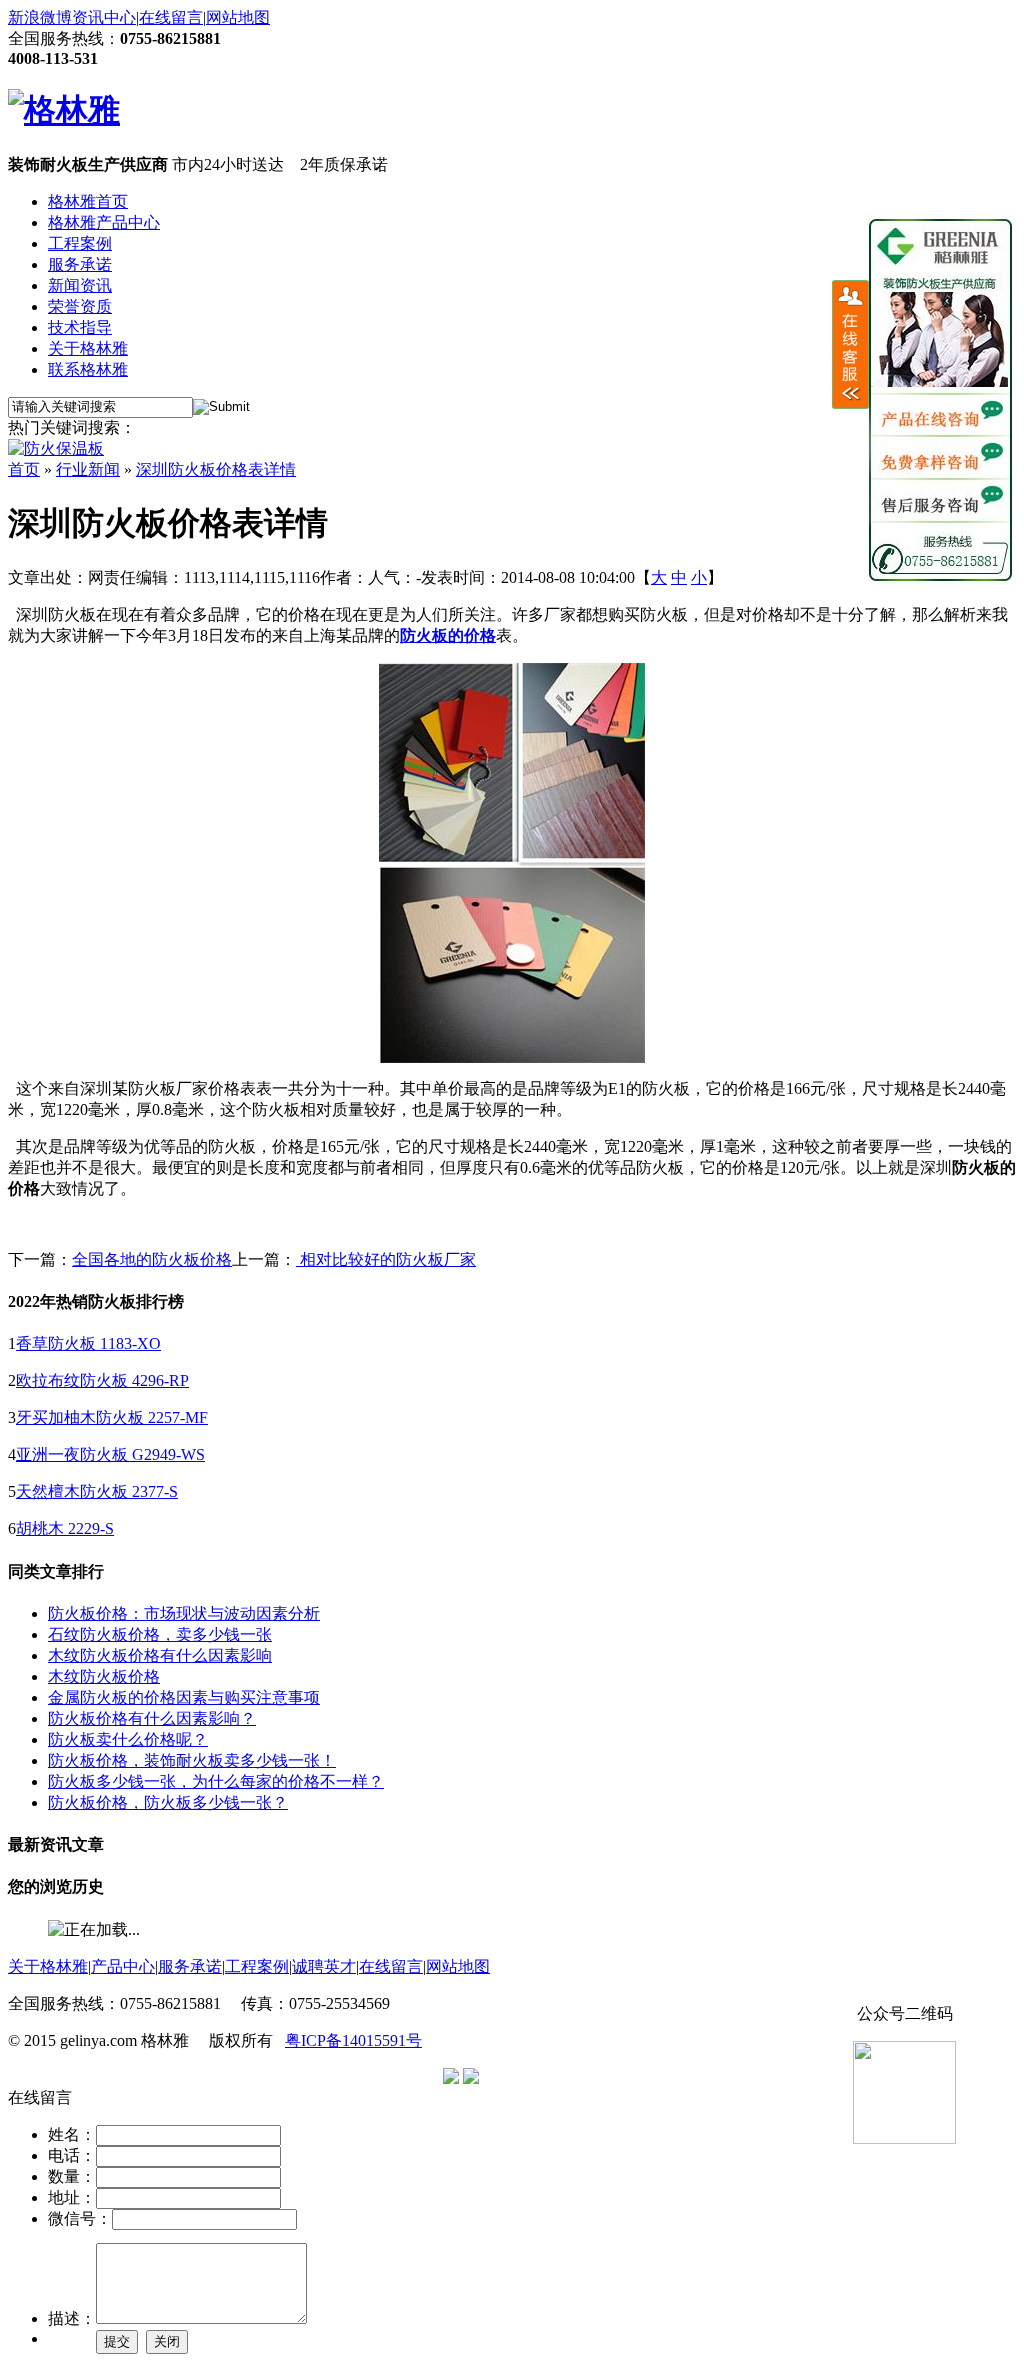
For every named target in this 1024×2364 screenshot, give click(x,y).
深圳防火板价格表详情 (216, 469)
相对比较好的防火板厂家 (386, 1259)
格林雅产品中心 (104, 222)
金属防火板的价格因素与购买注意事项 (184, 1697)
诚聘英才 (324, 1966)
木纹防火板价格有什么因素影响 (160, 1655)
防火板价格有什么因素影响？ (152, 1718)
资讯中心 (104, 17)
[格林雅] (64, 110)
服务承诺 (80, 264)
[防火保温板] (56, 448)
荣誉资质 (80, 306)
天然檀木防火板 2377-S (97, 1491)
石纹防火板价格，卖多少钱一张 (160, 1634)
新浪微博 (40, 17)
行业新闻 (88, 469)
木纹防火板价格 (104, 1676)
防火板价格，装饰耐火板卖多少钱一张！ (192, 1760)
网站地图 (238, 17)
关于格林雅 (88, 348)
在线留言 (171, 17)
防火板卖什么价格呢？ (128, 1739)
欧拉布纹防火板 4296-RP (102, 1380)
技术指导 (80, 327)
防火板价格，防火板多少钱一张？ (168, 1802)
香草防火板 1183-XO (88, 1343)
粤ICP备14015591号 (353, 2040)
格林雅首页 (88, 201)
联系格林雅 (88, 369)
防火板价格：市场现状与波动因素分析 (184, 1613)
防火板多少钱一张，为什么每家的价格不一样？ (216, 1781)
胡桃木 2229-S (65, 1528)
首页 (24, 469)
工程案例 (80, 243)
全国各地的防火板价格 (152, 1259)
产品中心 (123, 1966)
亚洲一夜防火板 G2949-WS (110, 1454)
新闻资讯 (80, 285)
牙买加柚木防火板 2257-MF (112, 1417)
